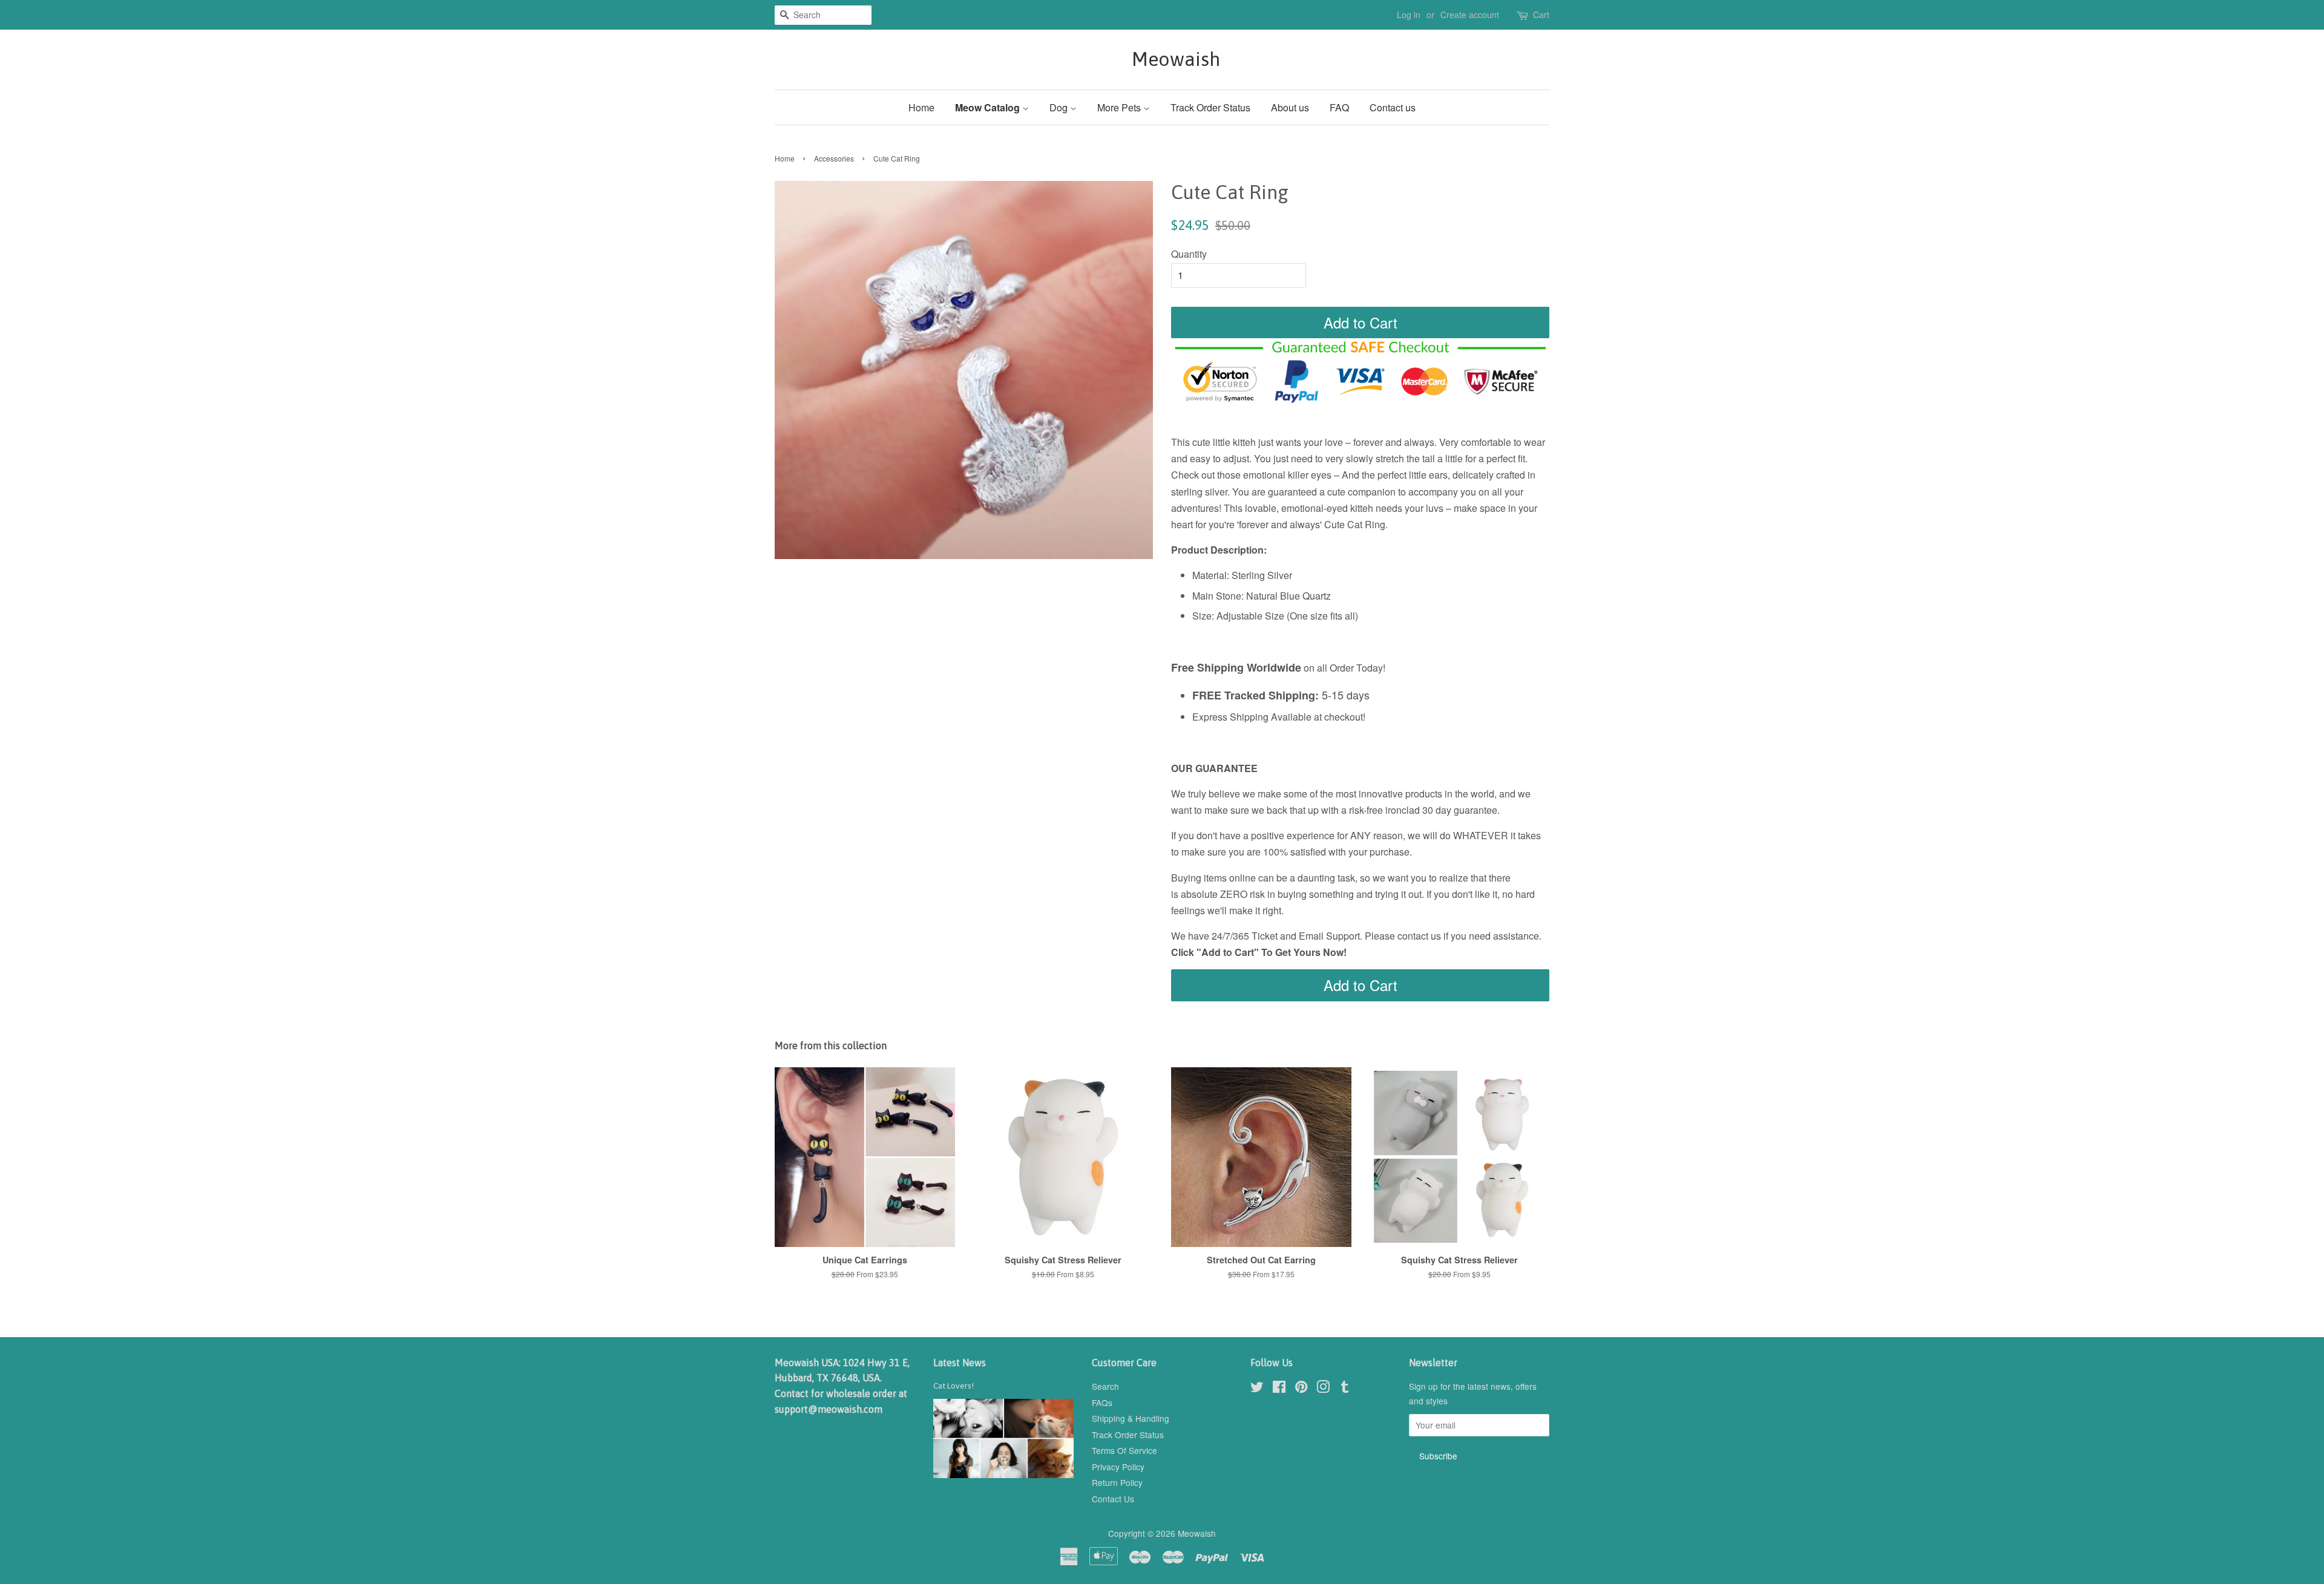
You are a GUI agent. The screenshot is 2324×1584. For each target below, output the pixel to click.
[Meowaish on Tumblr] (1345, 1389)
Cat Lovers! (954, 1386)
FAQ (1339, 107)
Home (921, 107)
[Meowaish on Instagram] (1323, 1389)
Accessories (834, 158)
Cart (1541, 15)
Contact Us (1113, 1499)
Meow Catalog (989, 107)
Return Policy (1117, 1482)
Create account (1470, 15)
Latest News (960, 1363)
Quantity (1189, 254)
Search (1105, 1386)
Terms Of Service (1124, 1450)
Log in (1409, 15)
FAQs (1102, 1402)
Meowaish (1162, 59)
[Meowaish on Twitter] (1257, 1389)
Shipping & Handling (1131, 1418)
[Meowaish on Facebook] (1279, 1389)
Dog (1060, 107)
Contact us (1393, 107)
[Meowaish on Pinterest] (1301, 1389)
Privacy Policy (1118, 1467)
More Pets (1120, 107)
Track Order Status (1210, 107)
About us (1290, 107)
